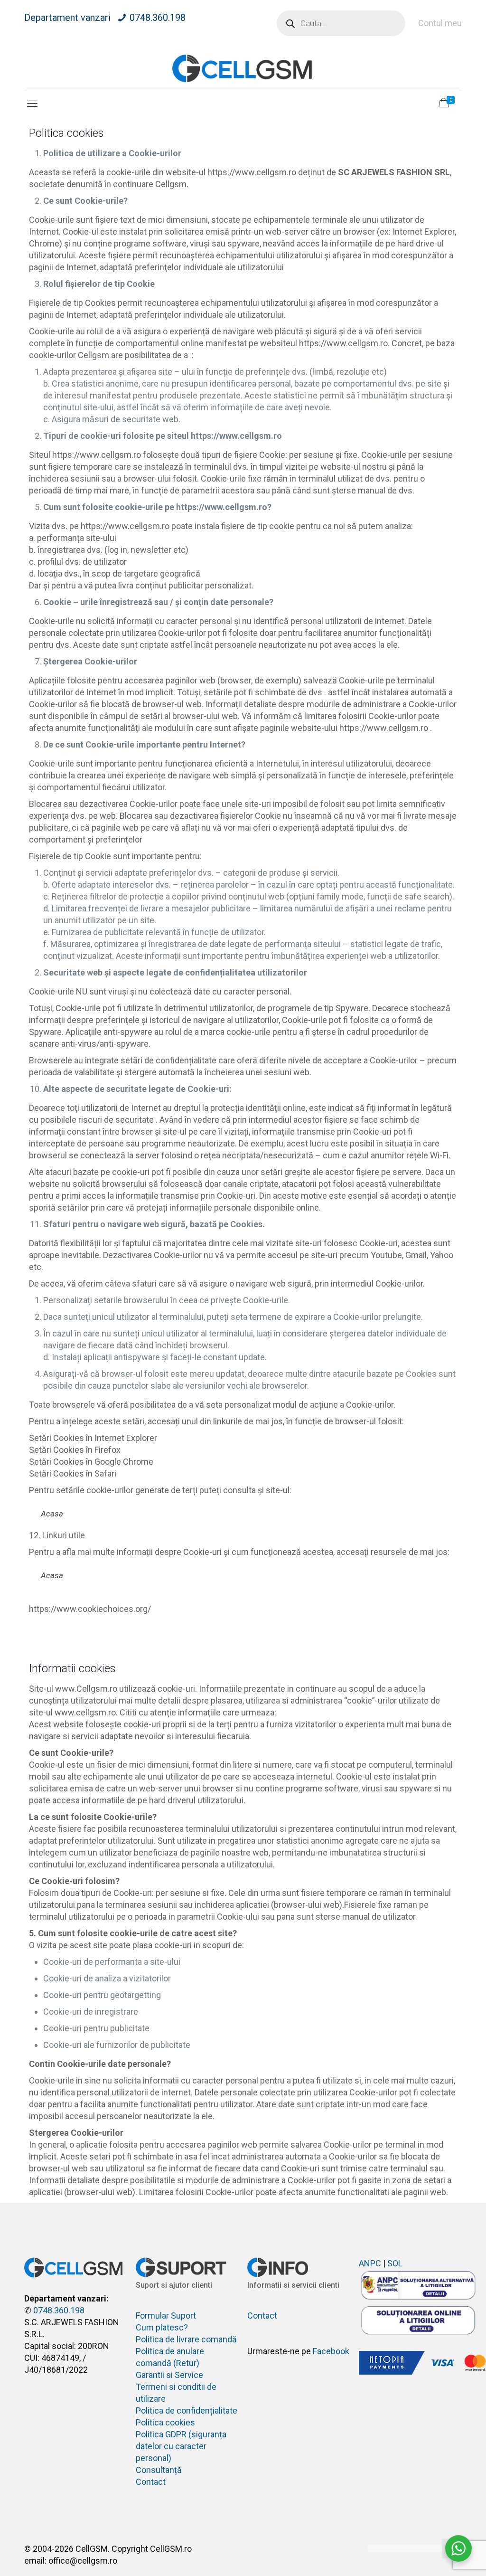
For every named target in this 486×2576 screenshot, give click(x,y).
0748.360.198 (158, 18)
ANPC (370, 2263)
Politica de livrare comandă (186, 2339)
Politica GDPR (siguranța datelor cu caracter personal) (181, 2446)
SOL (395, 2263)
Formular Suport (166, 2316)
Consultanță (159, 2470)
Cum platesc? (162, 2327)
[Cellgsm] (243, 68)
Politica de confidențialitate (187, 2410)
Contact (151, 2482)
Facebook (331, 2351)
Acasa (52, 1514)
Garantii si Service (169, 2375)
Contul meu (440, 23)
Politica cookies (165, 2422)
